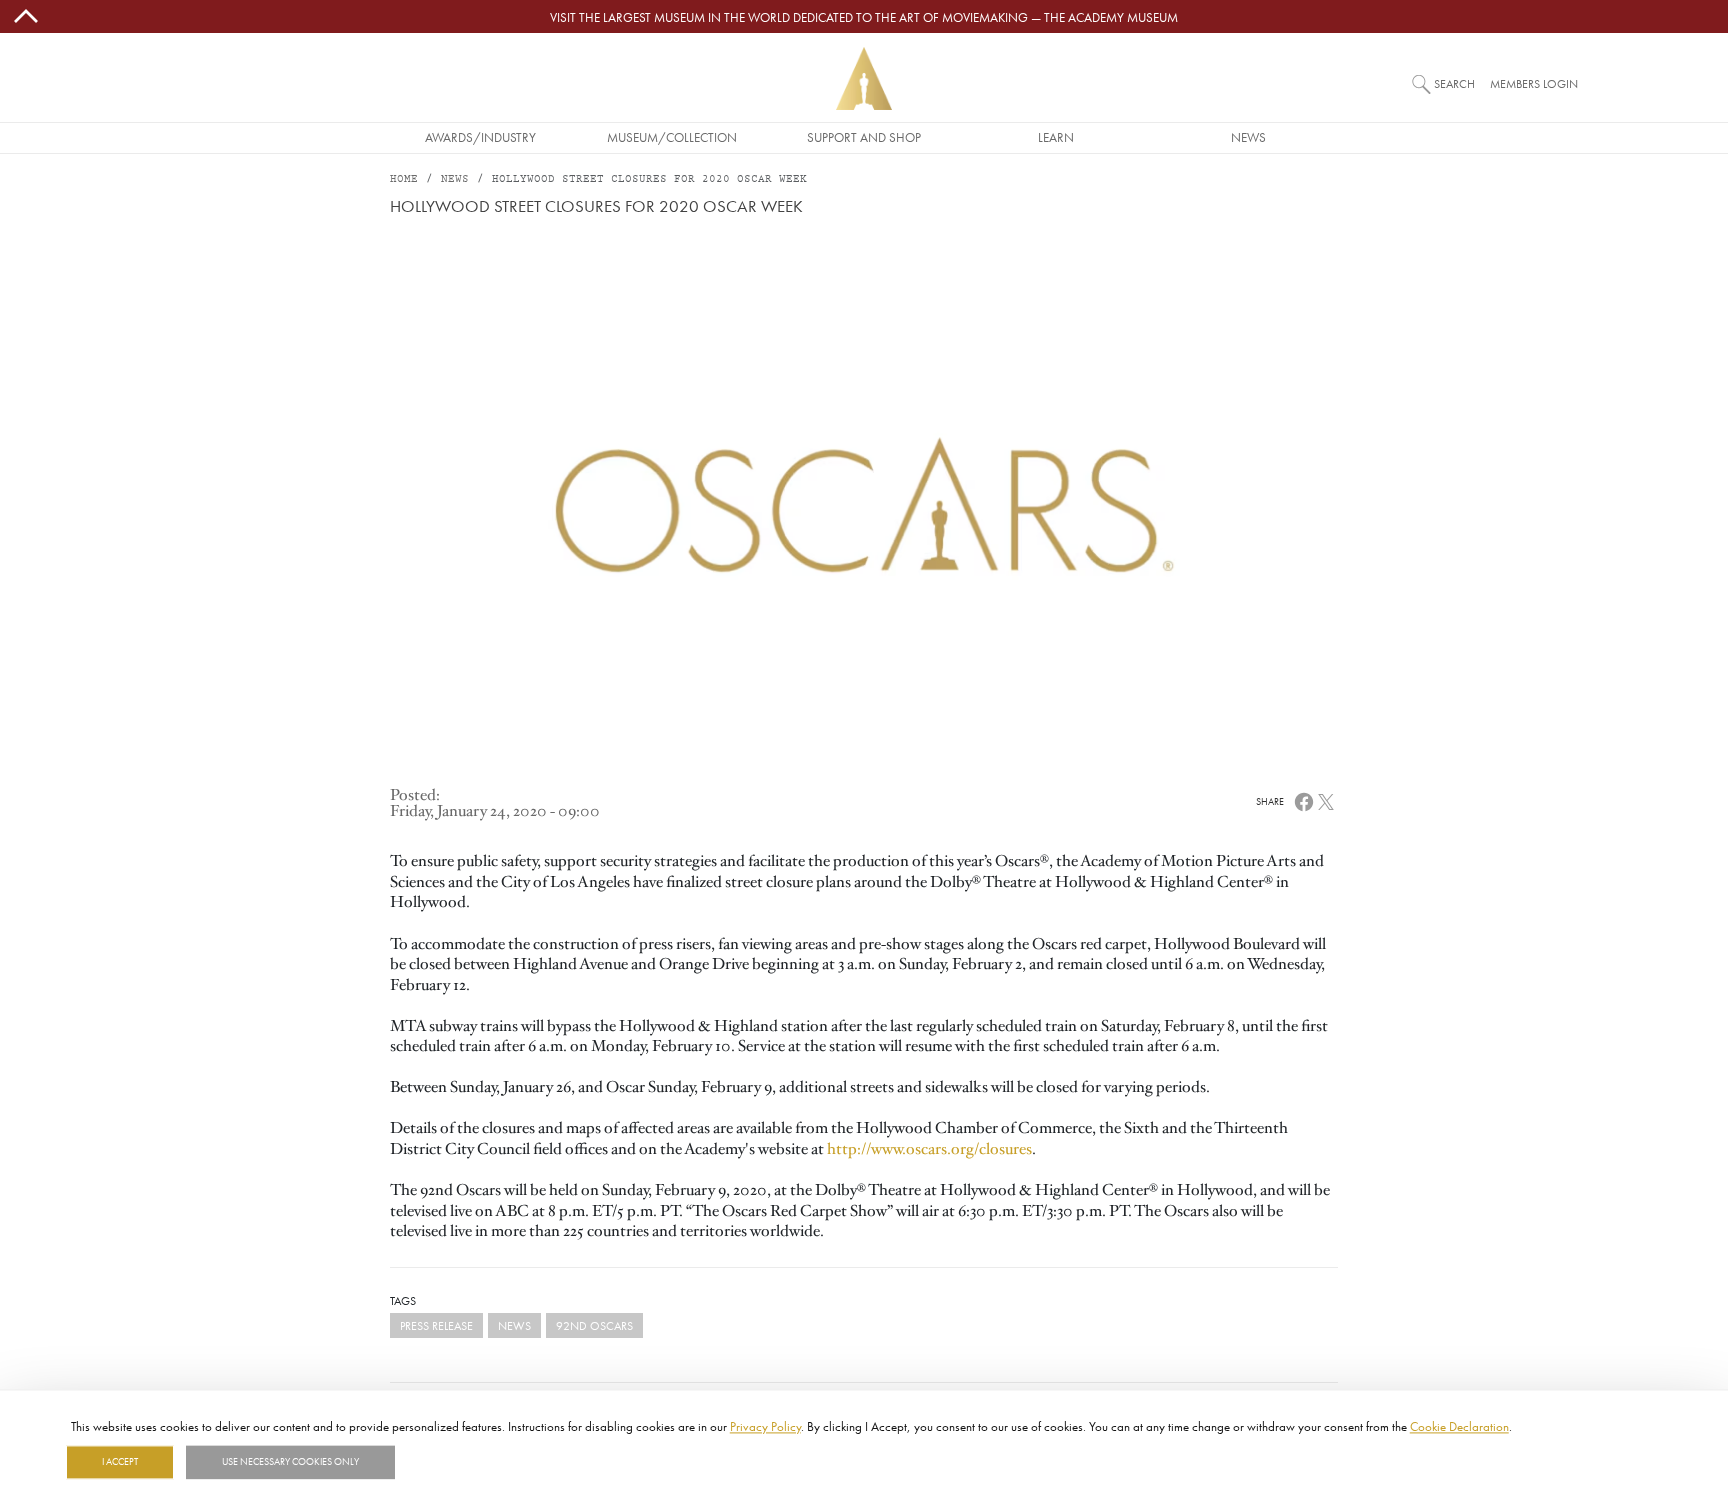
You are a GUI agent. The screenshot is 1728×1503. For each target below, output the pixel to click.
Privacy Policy (765, 1426)
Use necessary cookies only (290, 1462)
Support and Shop (864, 137)
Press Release (436, 1325)
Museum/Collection (672, 137)
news (514, 1325)
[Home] (864, 78)
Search (1454, 83)
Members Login (1534, 83)
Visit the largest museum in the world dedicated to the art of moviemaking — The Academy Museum (864, 17)
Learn (1056, 137)
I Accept (120, 1462)
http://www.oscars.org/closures (929, 1149)
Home (404, 179)
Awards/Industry (480, 137)
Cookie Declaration (1459, 1426)
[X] (1326, 801)
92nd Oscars (594, 1325)
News (1248, 137)
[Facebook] (1304, 801)
